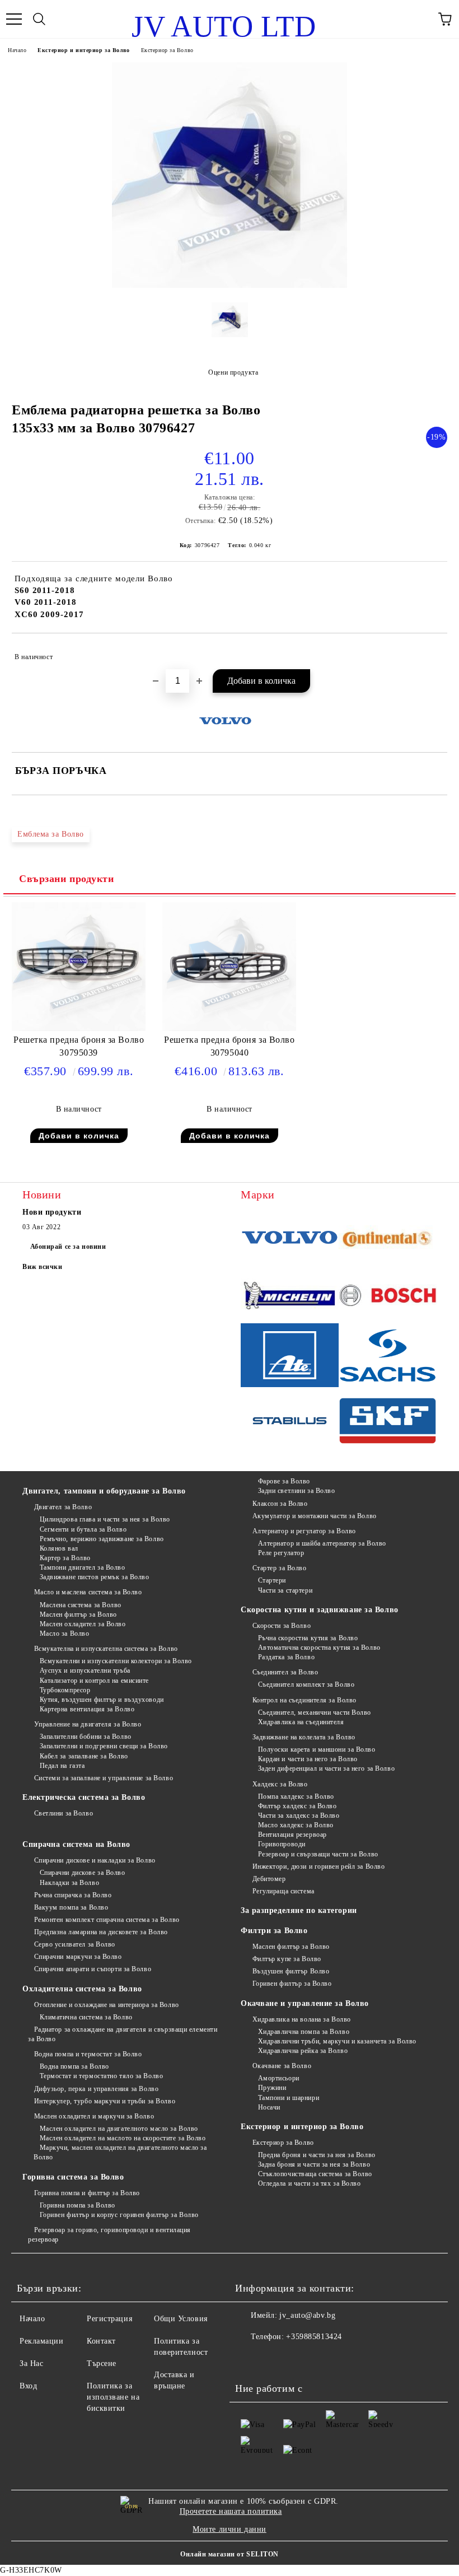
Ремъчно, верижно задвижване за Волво (102, 1539)
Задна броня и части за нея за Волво (314, 2164)
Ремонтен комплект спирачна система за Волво (107, 1920)
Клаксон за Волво (280, 1504)
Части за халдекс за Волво (299, 1816)
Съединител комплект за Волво (306, 1684)
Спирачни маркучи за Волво (78, 1957)
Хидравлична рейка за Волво (303, 2051)
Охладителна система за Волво (82, 1989)
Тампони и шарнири (289, 2098)
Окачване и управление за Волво (305, 2003)
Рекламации (42, 2341)
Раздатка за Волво (286, 1657)
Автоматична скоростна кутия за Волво (319, 1648)
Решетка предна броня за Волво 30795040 (229, 1046)
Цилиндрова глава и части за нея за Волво (105, 1519)
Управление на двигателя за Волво (88, 1724)
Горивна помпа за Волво (78, 2205)
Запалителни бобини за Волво (86, 1737)
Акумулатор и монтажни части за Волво (315, 1516)
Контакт (101, 2341)
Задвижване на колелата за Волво (304, 1737)
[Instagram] (274, 2359)
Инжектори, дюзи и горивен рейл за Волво (319, 1866)
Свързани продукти (67, 879)
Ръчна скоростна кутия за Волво (308, 1638)
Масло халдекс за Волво (296, 1825)
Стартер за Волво (280, 1568)
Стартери (272, 1580)
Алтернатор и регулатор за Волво (304, 1531)
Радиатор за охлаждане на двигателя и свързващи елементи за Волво (123, 2034)
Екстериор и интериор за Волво (83, 50)
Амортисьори (279, 2078)
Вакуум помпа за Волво (71, 1907)
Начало (17, 50)
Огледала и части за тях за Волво (309, 2183)
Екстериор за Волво (167, 50)
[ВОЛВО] (290, 1239)
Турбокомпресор (65, 1690)
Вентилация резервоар (292, 1835)
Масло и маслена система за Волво (88, 1592)
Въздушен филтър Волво (291, 1971)
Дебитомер (269, 1879)
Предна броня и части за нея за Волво (317, 2155)
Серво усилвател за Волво (75, 1944)
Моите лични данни (230, 2529)
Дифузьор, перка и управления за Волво (96, 2089)
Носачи (269, 2107)
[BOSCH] (388, 1297)
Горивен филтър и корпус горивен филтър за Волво (119, 2215)
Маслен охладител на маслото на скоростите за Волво (123, 2138)
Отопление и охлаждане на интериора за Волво (107, 2005)
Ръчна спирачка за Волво (73, 1895)
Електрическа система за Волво (84, 1797)
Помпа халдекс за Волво (296, 1796)
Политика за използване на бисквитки (113, 2397)
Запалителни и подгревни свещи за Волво (104, 1746)
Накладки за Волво (69, 1883)
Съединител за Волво (285, 1672)
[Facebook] (250, 2359)
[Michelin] (290, 1297)
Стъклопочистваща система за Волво (315, 2174)
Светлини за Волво (64, 1813)
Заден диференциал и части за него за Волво (326, 1768)
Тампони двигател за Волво (83, 1567)
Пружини (272, 2088)
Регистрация (109, 2319)
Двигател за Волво (63, 1507)
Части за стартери (285, 1590)
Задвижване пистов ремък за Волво (94, 1577)
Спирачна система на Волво (76, 1844)
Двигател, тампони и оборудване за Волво (104, 1491)
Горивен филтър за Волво (292, 1984)
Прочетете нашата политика (231, 2511)
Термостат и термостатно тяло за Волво (101, 2076)
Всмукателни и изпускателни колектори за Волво (116, 1661)
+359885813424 (314, 2337)
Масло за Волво (64, 1634)
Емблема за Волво (51, 834)
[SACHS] (388, 1357)
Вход (28, 2386)
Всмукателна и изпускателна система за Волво (106, 1649)
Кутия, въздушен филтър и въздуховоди (102, 1700)
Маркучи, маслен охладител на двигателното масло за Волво (120, 2152)
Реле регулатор (281, 1553)
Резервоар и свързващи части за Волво (318, 1854)
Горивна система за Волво (73, 2177)
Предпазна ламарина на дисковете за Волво (101, 1932)
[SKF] (388, 1422)
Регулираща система (284, 1891)
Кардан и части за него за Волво (308, 1759)
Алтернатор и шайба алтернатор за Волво (322, 1543)
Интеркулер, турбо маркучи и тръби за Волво (105, 2101)
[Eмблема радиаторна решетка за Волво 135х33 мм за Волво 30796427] (230, 285)
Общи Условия (181, 2319)
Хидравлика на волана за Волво (302, 2019)
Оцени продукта (233, 372)
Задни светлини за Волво (296, 1491)
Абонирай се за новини (68, 1247)
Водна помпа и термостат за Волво (88, 2054)
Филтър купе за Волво (287, 1959)
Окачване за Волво (282, 2066)
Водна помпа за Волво (74, 2066)
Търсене (102, 2363)
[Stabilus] (290, 1422)
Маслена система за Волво (81, 1605)
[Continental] (388, 1239)
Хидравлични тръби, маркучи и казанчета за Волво (337, 2041)
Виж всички (43, 1267)
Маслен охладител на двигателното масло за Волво (119, 2129)
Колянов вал (59, 1548)
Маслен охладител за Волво (83, 1624)
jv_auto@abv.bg (307, 2315)
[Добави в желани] (431, 652)
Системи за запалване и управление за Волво (104, 1778)
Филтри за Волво (274, 1931)
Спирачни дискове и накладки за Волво (95, 1860)
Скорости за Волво (282, 1626)
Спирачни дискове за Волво (83, 1873)
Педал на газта (62, 1766)
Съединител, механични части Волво (315, 1712)
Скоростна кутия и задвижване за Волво (320, 1610)
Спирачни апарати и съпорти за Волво (93, 1969)
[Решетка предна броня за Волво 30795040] (229, 1028)
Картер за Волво (65, 1558)
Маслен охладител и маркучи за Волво (94, 2116)
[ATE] (290, 1357)
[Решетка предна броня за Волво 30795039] (79, 1028)
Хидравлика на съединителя (301, 1722)
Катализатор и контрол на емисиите (94, 1681)
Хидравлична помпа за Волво (304, 2032)
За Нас (31, 2363)
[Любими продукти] (420, 19)
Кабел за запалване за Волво (84, 1756)
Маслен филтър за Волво (78, 1614)
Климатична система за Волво (86, 2017)
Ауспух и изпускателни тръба (85, 1670)
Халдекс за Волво (280, 1784)
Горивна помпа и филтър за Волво (87, 2193)
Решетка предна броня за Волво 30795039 (79, 1046)
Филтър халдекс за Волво (297, 1806)
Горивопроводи (282, 1844)
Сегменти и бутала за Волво (83, 1529)
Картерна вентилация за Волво (87, 1709)
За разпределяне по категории (299, 1910)
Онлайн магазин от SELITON (230, 2554)
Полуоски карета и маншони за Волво (317, 1749)
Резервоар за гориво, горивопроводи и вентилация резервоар (109, 2235)
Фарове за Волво (284, 1481)
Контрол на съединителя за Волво (305, 1700)
